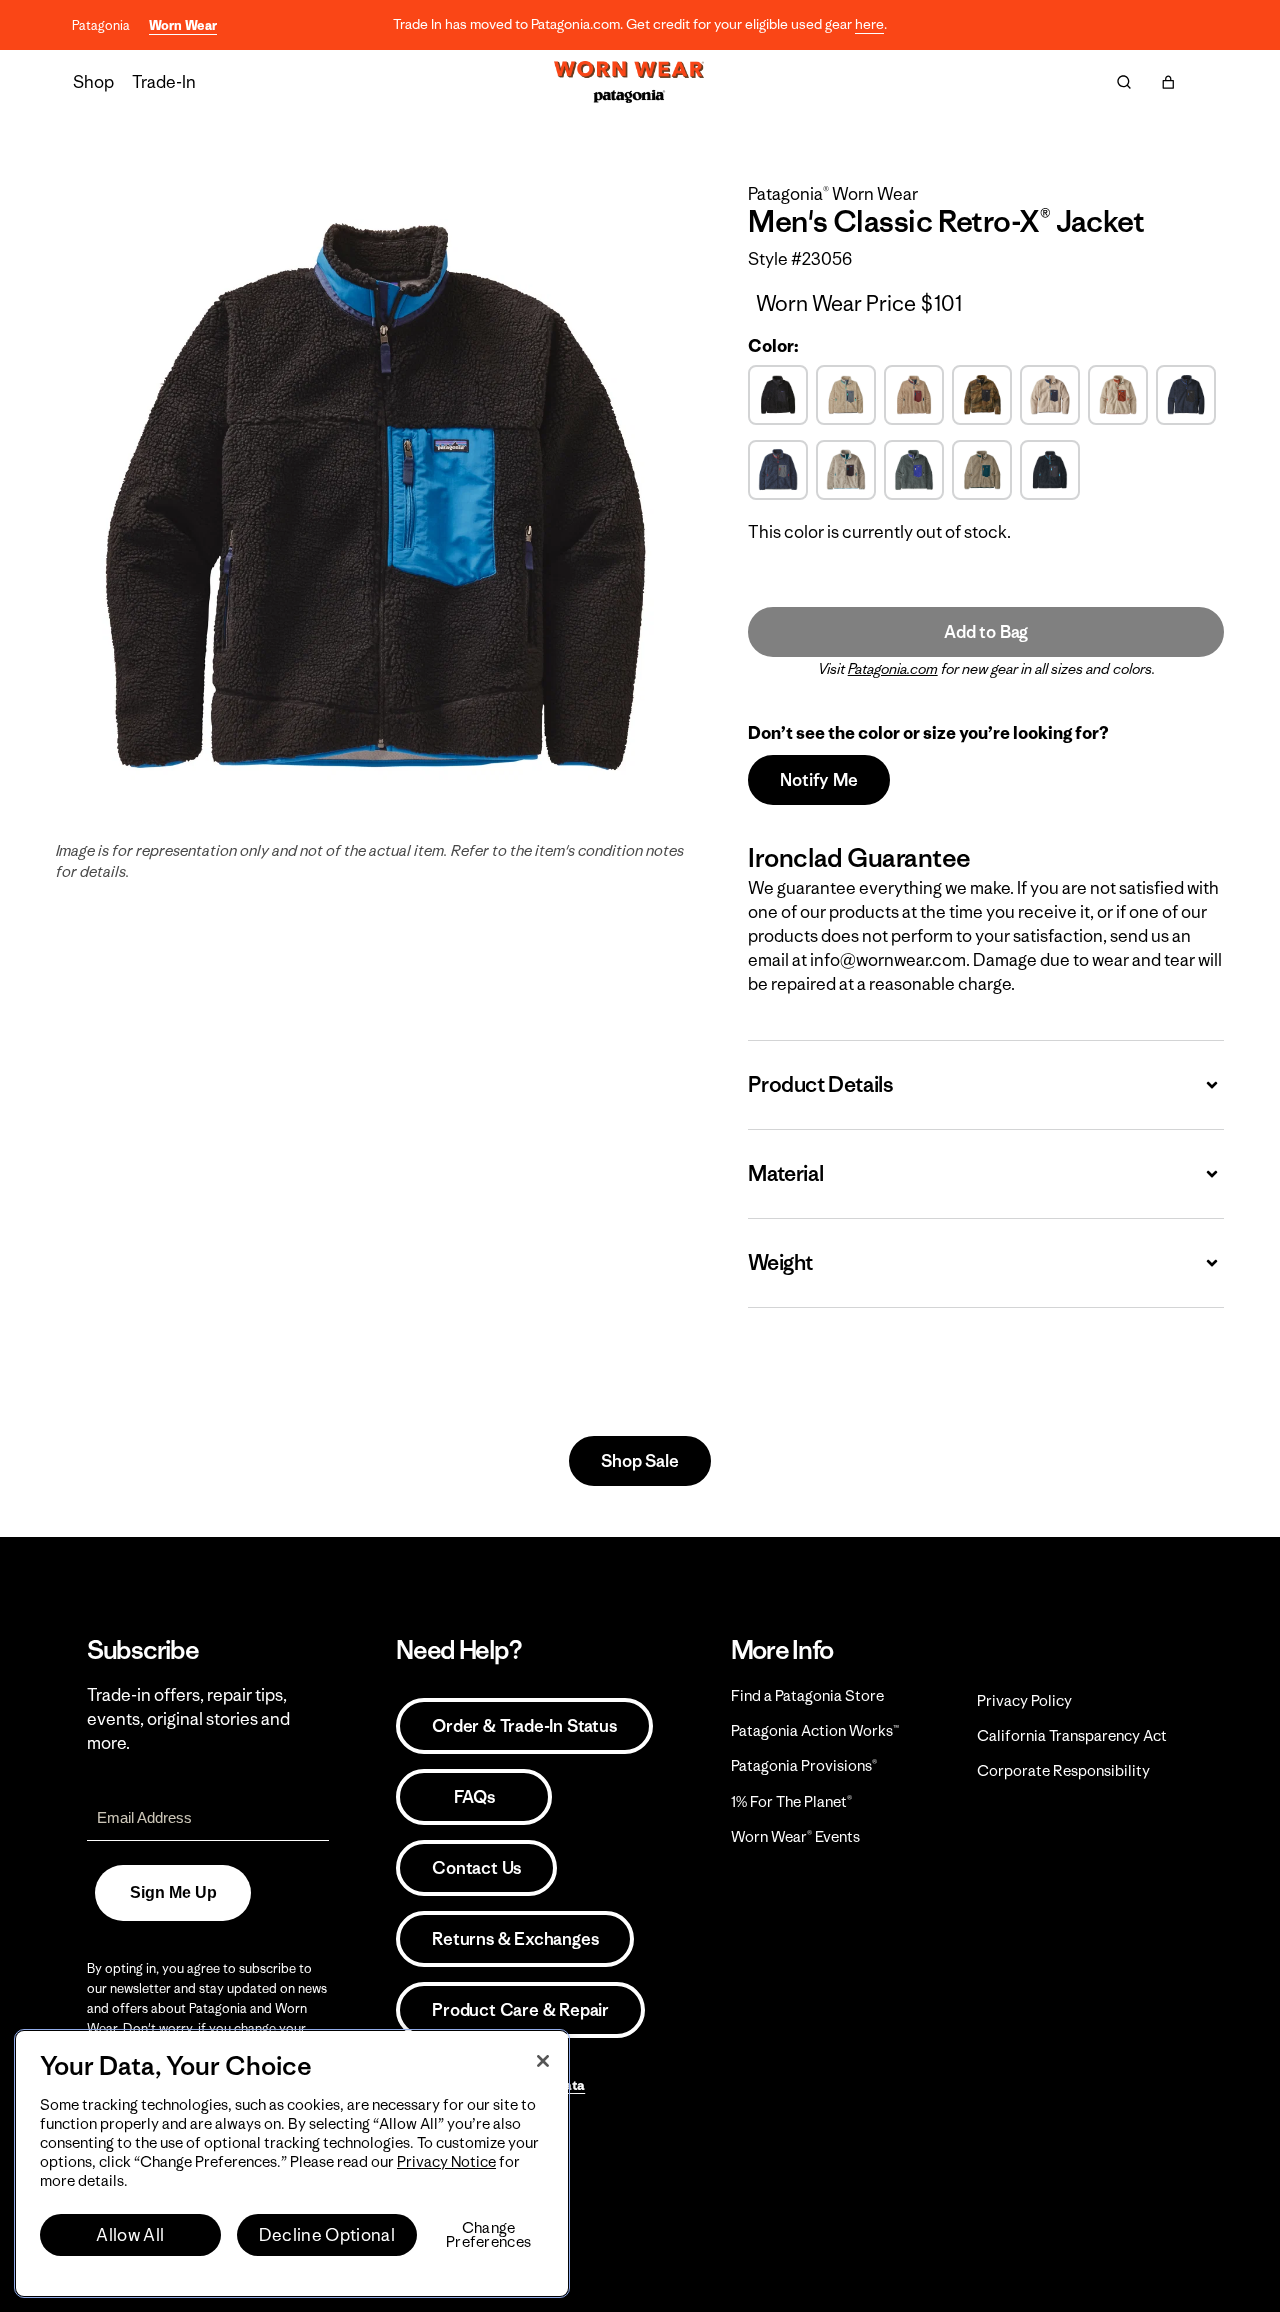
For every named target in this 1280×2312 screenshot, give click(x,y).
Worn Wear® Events (795, 1836)
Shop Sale (639, 1461)
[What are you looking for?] (1124, 82)
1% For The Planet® (791, 1801)
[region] (292, 2163)
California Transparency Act (1072, 1735)
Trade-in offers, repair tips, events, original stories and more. (188, 1719)
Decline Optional (327, 2235)
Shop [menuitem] (93, 82)
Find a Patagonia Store (807, 1695)
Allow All (130, 2235)
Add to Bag (986, 632)
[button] (1168, 82)
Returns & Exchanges (515, 1939)
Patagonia (101, 25)
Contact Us (476, 1868)
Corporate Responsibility (1063, 1770)
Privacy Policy (1024, 1700)
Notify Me (818, 780)
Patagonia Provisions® (804, 1765)
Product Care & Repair (520, 2010)
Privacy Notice (446, 2161)
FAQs (474, 1797)
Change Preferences (488, 2235)
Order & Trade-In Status (524, 1726)
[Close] (543, 2061)
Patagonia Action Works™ (815, 1730)
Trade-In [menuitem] (164, 82)
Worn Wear (183, 25)
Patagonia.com (893, 669)
